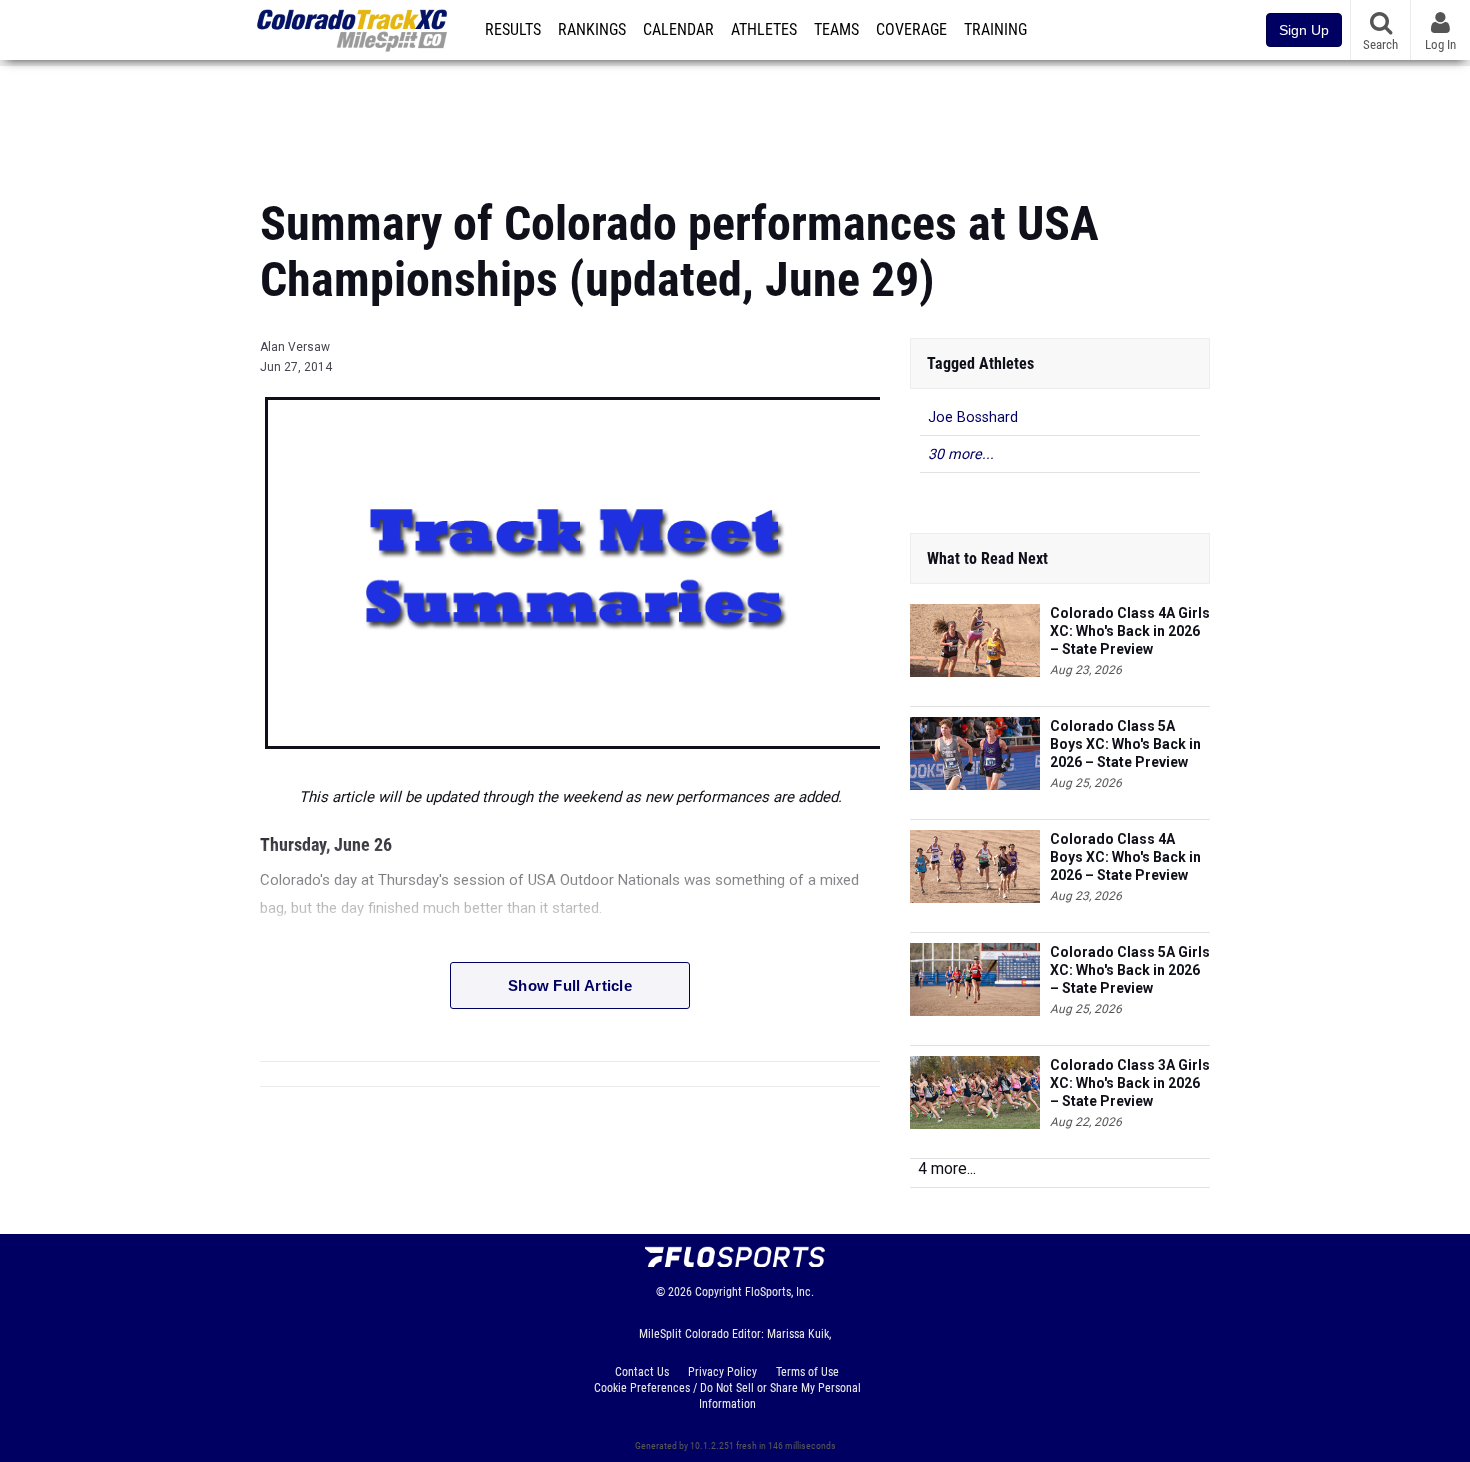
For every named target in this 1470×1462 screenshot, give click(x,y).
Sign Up (1304, 30)
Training (995, 30)
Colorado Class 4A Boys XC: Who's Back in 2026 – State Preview (1125, 857)
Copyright (718, 1292)
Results (513, 30)
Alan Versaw (295, 347)
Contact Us (642, 1372)
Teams (836, 30)
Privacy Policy (722, 1372)
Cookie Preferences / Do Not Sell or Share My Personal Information (727, 1396)
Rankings (592, 30)
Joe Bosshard (973, 417)
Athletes (764, 30)
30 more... (961, 454)
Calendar (678, 30)
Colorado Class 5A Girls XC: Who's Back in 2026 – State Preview (1130, 970)
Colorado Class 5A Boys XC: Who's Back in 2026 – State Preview (1125, 744)
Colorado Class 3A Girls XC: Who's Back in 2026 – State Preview (1130, 1083)
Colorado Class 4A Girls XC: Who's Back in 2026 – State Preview (1130, 631)
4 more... (947, 1168)
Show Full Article (570, 985)
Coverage (911, 30)
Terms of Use (807, 1372)
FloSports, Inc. (779, 1292)
